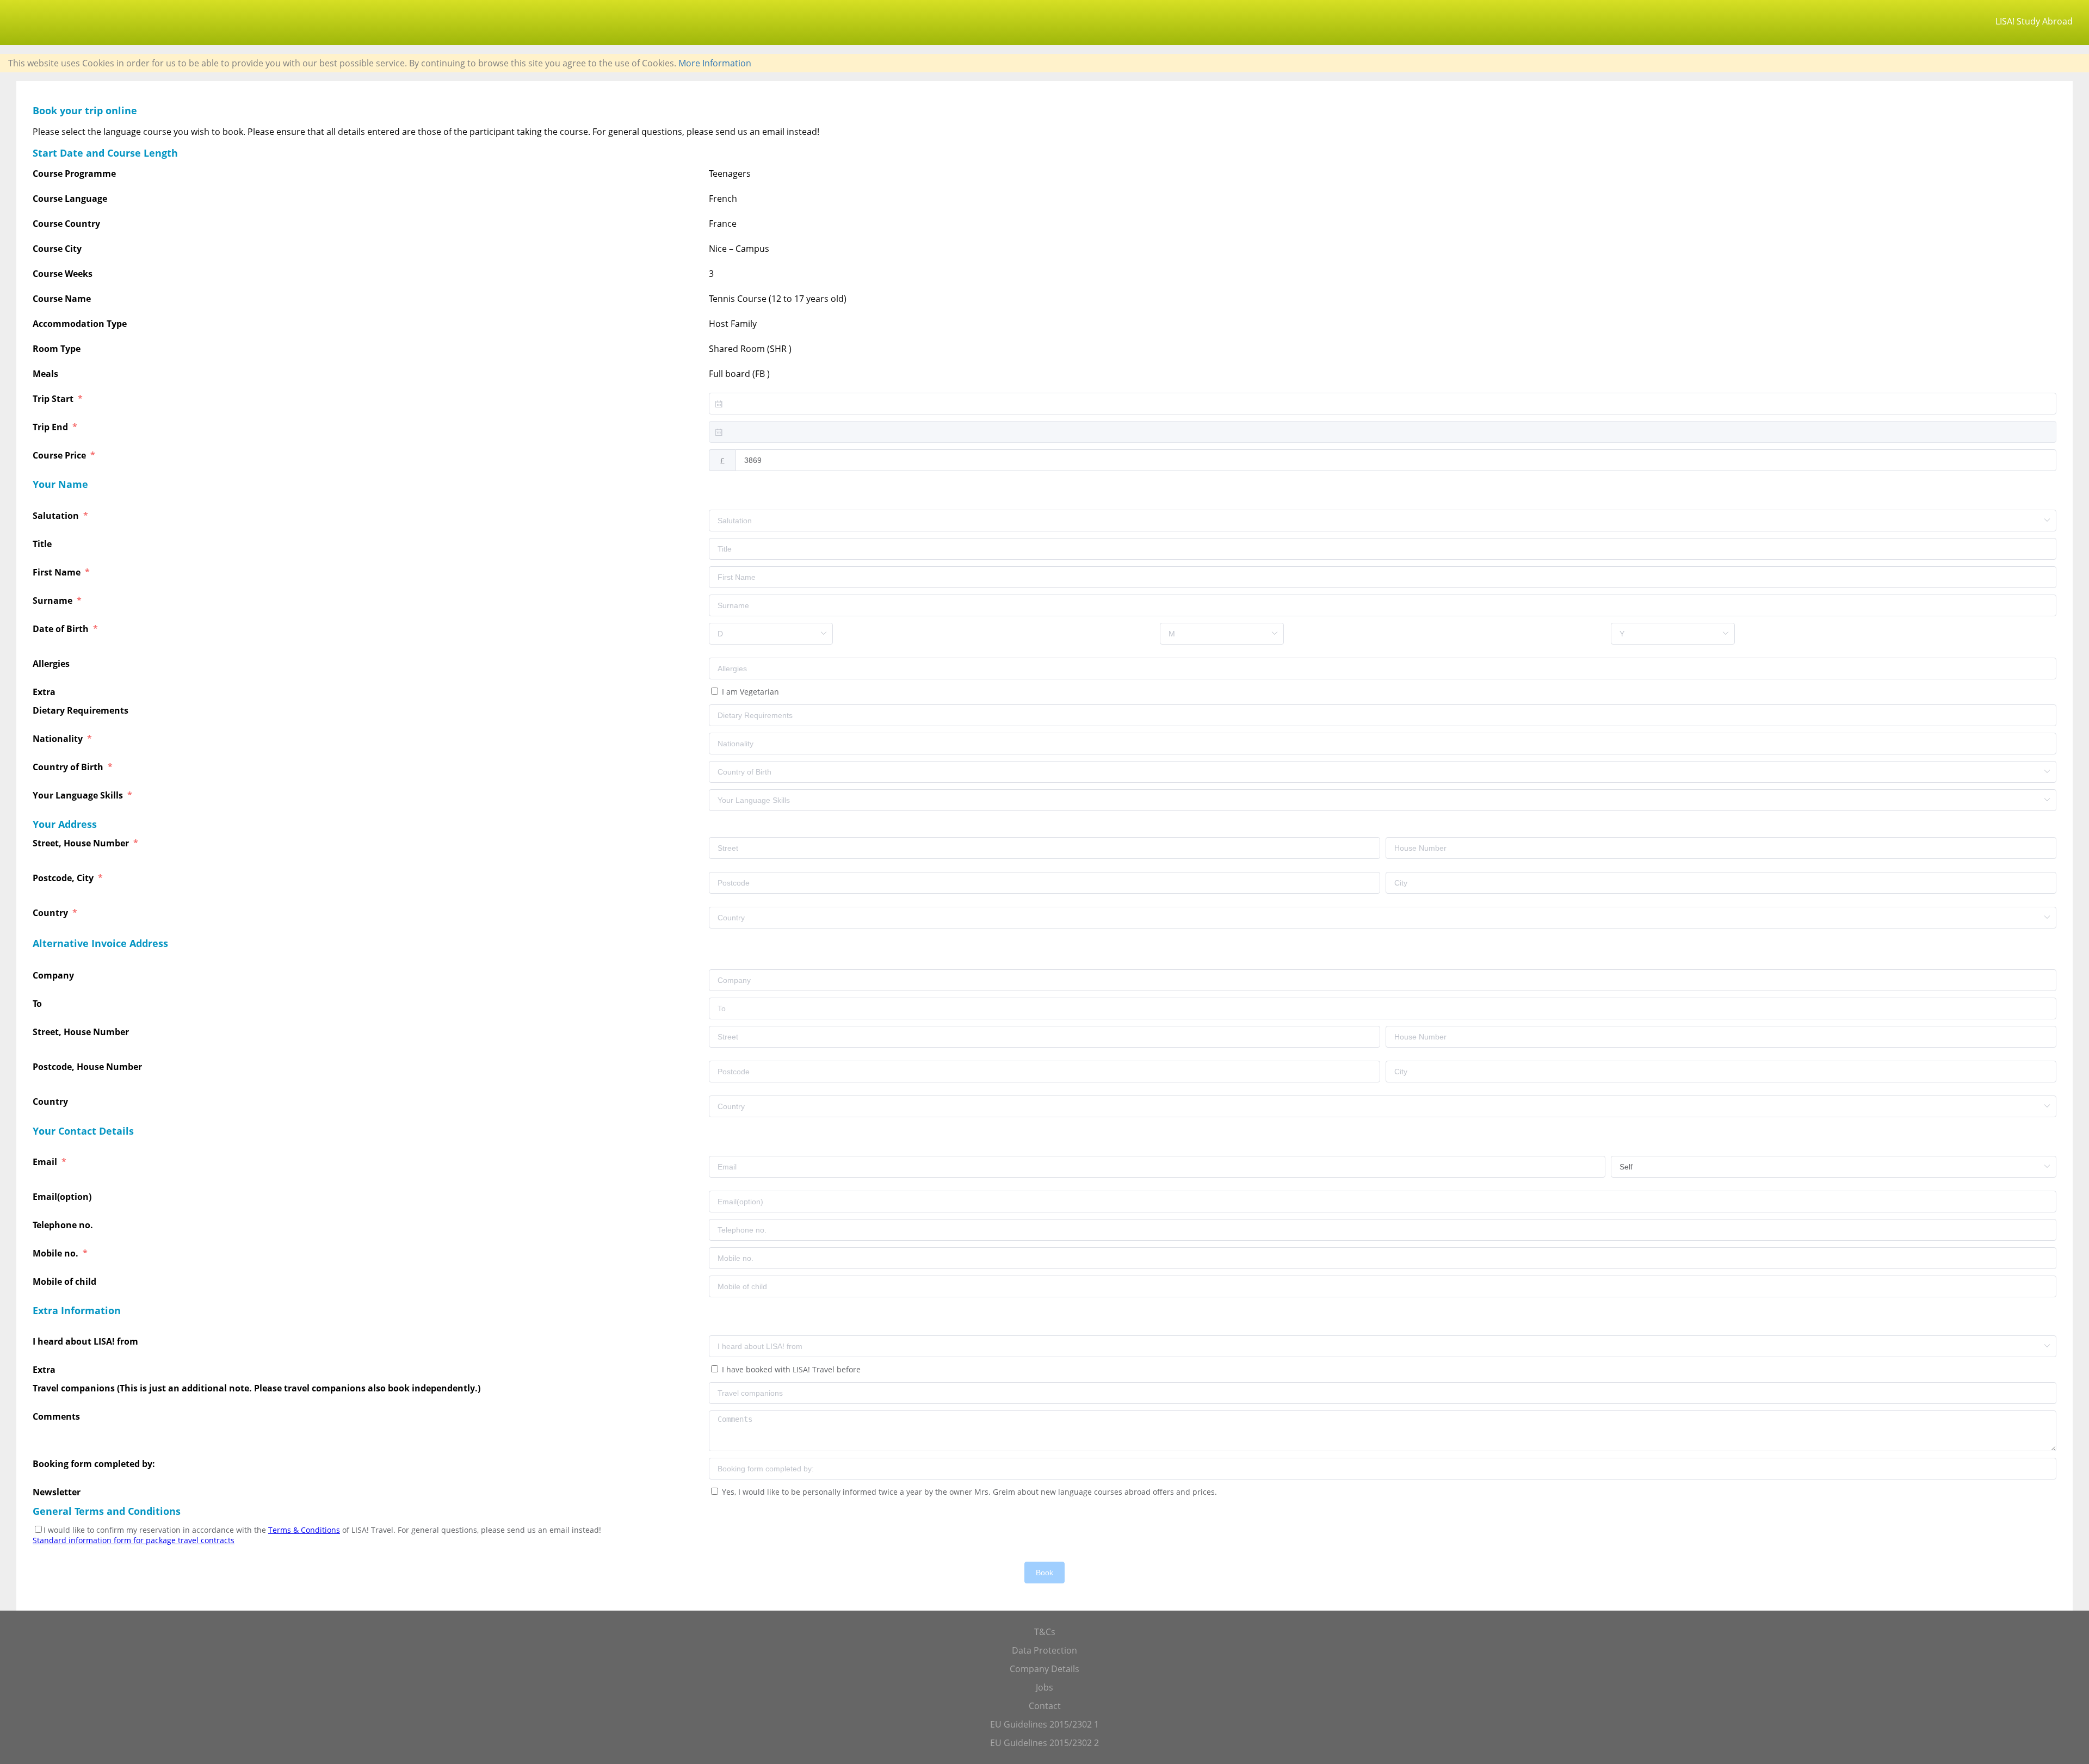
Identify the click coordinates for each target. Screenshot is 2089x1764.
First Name (58, 572)
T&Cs (1045, 1632)
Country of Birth (69, 767)
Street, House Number (82, 843)
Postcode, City (64, 878)
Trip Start (54, 399)
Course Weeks (63, 274)
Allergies (52, 664)
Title (43, 544)
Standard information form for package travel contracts (134, 1540)
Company (54, 975)
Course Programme (74, 174)
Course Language (70, 199)
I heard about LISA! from (86, 1341)
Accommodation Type (80, 324)
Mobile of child (66, 1282)
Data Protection (1044, 1650)
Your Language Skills (79, 795)
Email (46, 1162)
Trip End (51, 427)
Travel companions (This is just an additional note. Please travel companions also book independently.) (257, 1388)
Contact (1045, 1706)
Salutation (57, 516)
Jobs (1044, 1687)
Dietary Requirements (82, 710)
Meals (45, 374)
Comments (57, 1416)
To (38, 1004)
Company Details (1044, 1669)
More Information (715, 63)
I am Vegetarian (749, 692)
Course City (57, 249)
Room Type (57, 349)
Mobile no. (57, 1253)
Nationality (59, 739)
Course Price (60, 455)
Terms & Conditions (304, 1530)
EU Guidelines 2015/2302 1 (1044, 1724)
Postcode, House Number (88, 1067)
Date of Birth (62, 629)
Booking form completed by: (95, 1464)
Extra (46, 692)
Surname (54, 601)
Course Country (66, 224)
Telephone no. (64, 1225)
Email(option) (63, 1197)
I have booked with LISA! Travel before (790, 1369)
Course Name (62, 299)
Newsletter (57, 1492)
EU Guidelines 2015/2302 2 (1044, 1743)
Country (51, 913)
